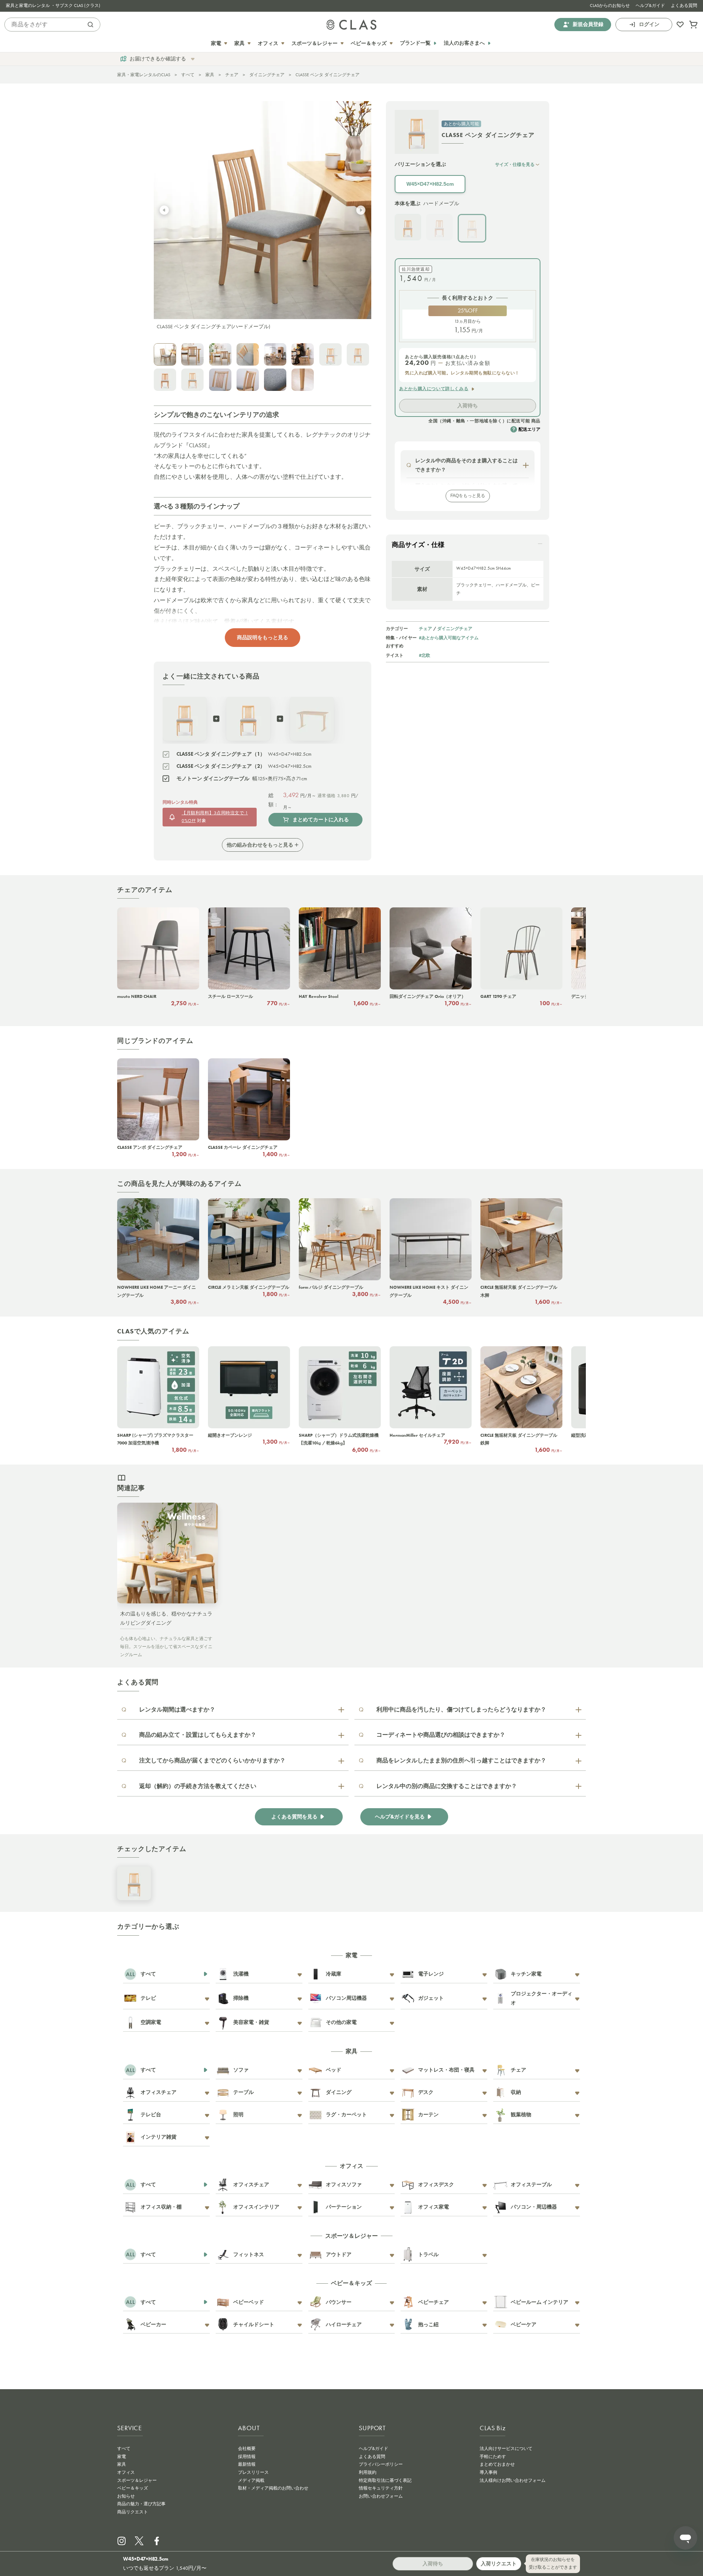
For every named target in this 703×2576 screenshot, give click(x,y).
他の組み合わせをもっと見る (260, 845)
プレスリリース (253, 2472)
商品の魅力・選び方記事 (141, 2504)
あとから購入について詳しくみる (434, 389)
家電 (122, 2457)
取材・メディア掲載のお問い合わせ (273, 2488)
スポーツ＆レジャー (137, 2480)
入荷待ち (468, 406)
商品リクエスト (133, 2512)
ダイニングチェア (267, 75)
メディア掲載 (251, 2480)
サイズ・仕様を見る (515, 164)
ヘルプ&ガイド (650, 5)
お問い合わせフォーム (381, 2496)
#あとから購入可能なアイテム (449, 638)
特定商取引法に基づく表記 (385, 2480)
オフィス (126, 2472)
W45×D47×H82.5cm (430, 184)
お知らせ (126, 2496)
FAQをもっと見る (468, 496)
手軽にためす (493, 2457)
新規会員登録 (588, 24)
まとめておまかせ (497, 2464)
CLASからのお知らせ (610, 5)
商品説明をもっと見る (263, 637)
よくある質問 (684, 5)
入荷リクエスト (499, 2564)
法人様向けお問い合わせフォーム (513, 2480)
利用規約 (368, 2472)
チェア (232, 75)
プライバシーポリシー (381, 2464)
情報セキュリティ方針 (381, 2488)
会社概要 (247, 2449)
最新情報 (247, 2464)
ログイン (649, 24)
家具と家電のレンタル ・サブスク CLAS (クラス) (53, 5)
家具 (210, 75)
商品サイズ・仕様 (418, 545)
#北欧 (425, 655)
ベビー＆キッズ (133, 2488)
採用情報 (247, 2457)
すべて (188, 75)
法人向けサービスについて (506, 2449)
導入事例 (488, 2472)
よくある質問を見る (294, 1817)
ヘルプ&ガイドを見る (400, 1817)
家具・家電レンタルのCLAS (144, 75)
